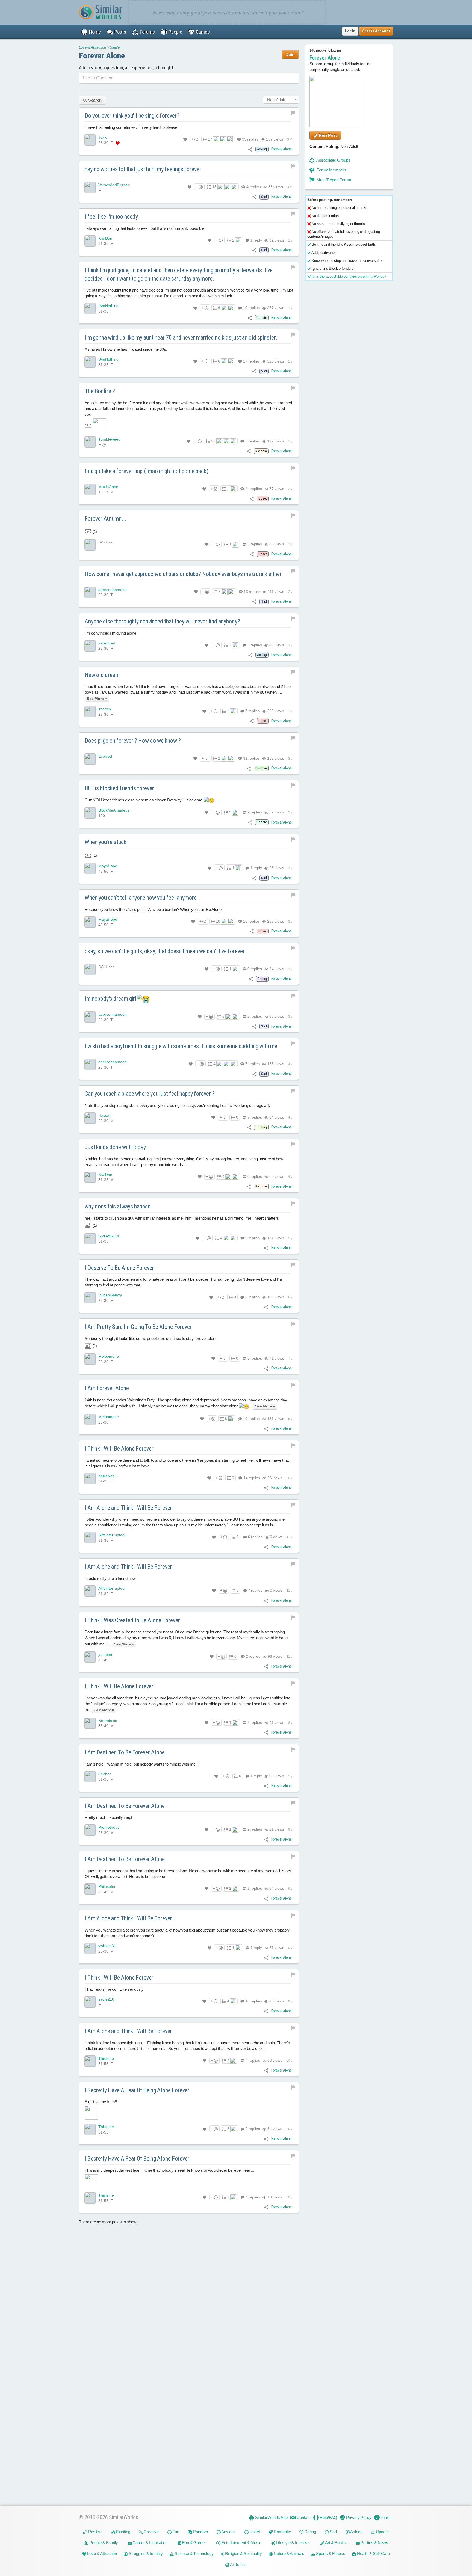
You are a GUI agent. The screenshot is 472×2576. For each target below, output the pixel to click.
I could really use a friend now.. (111, 1579)
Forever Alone (102, 56)
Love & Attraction (92, 47)
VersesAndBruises (114, 185)
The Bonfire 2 (100, 391)
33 (250, 139)
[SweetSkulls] (90, 1239)
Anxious (228, 2532)
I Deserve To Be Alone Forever (119, 1268)
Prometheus (109, 1828)
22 (213, 441)
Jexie (103, 137)
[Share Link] (250, 149)
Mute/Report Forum (334, 180)
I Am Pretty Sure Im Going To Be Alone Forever (138, 1327)
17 (210, 139)
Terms (386, 2517)
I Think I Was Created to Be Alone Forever (132, 1620)
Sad (333, 2532)
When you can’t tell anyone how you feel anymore (141, 898)
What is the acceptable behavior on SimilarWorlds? (347, 276)
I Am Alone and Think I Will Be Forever (128, 1508)
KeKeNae (107, 1476)
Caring (310, 2532)
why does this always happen (118, 1206)
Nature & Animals (289, 2553)
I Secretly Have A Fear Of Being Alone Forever (137, 2090)
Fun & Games (194, 2543)
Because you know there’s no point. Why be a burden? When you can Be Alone (153, 910)
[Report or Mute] (293, 112)
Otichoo (105, 1774)
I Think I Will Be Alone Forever (119, 1449)
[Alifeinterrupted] (90, 1538)
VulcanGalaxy (110, 1295)
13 (214, 187)
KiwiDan (105, 238)
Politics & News (374, 2543)
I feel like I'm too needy (111, 217)
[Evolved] (90, 759)
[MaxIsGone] (90, 489)
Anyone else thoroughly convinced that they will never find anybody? (162, 621)
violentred (107, 643)
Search (95, 100)
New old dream (102, 675)
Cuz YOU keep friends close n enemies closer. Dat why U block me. (144, 800)
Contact (303, 2517)
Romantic (282, 2532)
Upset (254, 2532)
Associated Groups (333, 160)
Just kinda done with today (115, 1147)
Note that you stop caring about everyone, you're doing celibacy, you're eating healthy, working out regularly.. (179, 1105)
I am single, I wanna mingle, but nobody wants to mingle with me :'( (142, 1764)
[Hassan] (90, 1118)
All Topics (238, 2564)
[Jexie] (90, 140)
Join (290, 54)
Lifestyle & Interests (293, 2543)
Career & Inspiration (150, 2543)
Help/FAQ (328, 2517)
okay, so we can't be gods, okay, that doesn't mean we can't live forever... (167, 951)
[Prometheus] (90, 1830)
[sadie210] (90, 2002)
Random (200, 2532)
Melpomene (109, 1357)
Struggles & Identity (145, 2553)
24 (253, 489)
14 (251, 1478)
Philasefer (107, 1887)
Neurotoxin (108, 1721)
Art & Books (335, 2543)
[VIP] (118, 143)
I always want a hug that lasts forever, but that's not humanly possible (144, 228)
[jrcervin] (90, 712)
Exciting (123, 2532)
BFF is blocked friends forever (119, 788)
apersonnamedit (112, 590)
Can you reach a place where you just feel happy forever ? (150, 1094)
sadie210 (106, 1999)
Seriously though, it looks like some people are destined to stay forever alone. (152, 1342)
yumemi (105, 1655)
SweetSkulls (109, 1236)
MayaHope (108, 866)
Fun (175, 2532)
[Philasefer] (90, 1889)
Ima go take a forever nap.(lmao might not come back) (147, 471)
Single (115, 47)
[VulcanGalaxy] (90, 1298)
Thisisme (106, 2058)
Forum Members (331, 170)
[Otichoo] (90, 1777)
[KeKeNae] (90, 1479)
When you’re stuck (106, 842)
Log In (350, 31)
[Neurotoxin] (90, 1723)
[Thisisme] (90, 2061)
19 (251, 1419)
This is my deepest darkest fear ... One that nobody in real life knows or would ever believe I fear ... (169, 2171)
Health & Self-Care (373, 2553)
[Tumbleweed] (90, 442)
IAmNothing (108, 306)
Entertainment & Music (241, 2543)
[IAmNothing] (90, 308)
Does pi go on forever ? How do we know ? (133, 741)
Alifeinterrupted (111, 1535)
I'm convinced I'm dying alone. (111, 633)
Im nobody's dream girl (111, 999)
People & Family (103, 2543)
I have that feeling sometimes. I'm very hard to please (131, 127)
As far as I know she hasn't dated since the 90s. (126, 349)
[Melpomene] (90, 1359)
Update (382, 2532)
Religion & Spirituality (243, 2553)
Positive (95, 2532)
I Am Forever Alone (107, 1388)
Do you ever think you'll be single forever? (132, 116)
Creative (151, 2532)
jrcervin (105, 709)
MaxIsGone (108, 487)
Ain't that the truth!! (101, 2102)
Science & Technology (194, 2553)
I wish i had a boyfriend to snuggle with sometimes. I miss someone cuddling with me (181, 1046)
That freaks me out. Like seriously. (115, 1989)
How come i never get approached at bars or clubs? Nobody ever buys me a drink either (183, 574)
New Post (327, 135)
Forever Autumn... (106, 519)
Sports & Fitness (330, 2553)
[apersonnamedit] (90, 592)
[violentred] (90, 646)
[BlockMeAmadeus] (90, 813)
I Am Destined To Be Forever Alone (125, 1752)
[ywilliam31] (90, 1948)
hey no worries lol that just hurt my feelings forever (143, 169)
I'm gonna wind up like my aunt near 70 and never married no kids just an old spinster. (181, 338)
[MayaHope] (90, 869)
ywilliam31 (107, 1946)
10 (251, 308)
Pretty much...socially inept (108, 1818)
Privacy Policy (358, 2517)
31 (251, 759)
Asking (356, 2532)
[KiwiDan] (90, 241)
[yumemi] (90, 1657)
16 (251, 922)
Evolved (105, 757)
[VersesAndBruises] (90, 188)
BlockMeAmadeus (114, 810)
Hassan (105, 1115)
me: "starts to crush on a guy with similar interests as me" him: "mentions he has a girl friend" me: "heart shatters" (182, 1222)
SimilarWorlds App (271, 2517)
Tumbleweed (109, 439)
